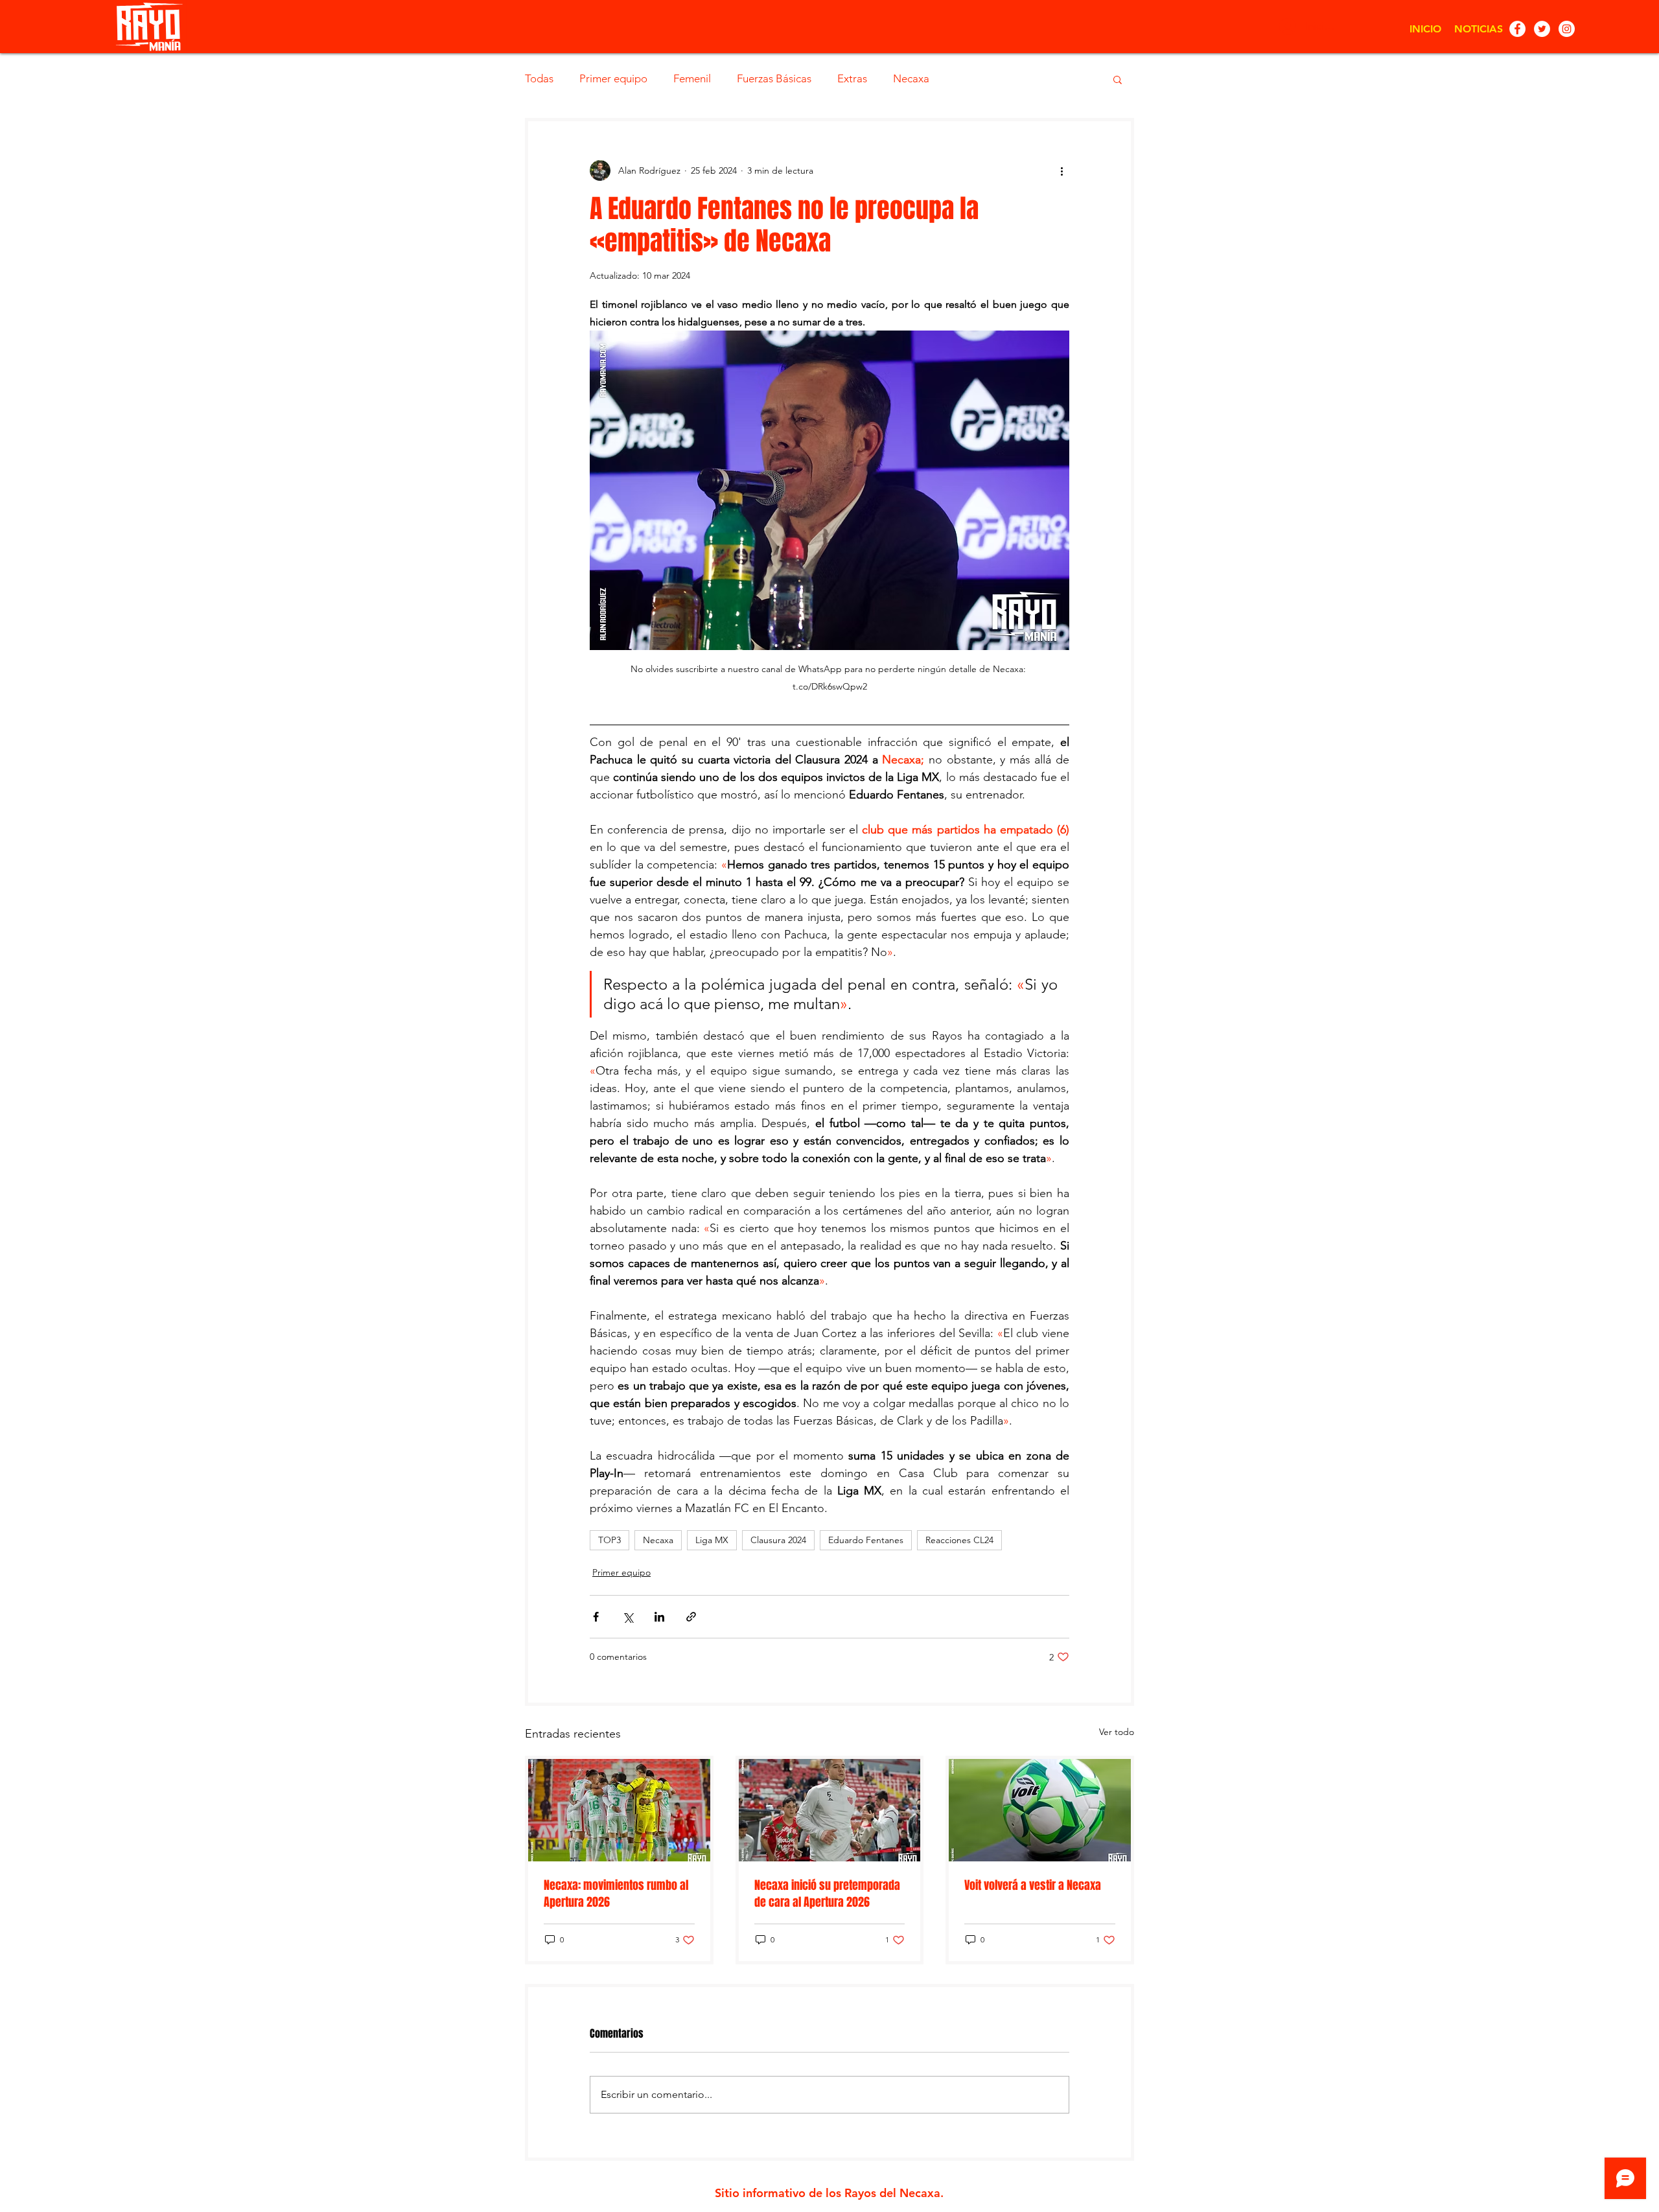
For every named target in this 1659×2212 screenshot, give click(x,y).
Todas (539, 78)
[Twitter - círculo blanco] (1542, 29)
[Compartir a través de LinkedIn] (659, 1617)
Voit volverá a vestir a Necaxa (1033, 1885)
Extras (852, 78)
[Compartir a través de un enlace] (691, 1617)
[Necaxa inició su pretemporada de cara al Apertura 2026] (830, 1810)
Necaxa (911, 78)
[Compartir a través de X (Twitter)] (628, 1617)
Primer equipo (613, 78)
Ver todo (1117, 1732)
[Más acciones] (1062, 170)
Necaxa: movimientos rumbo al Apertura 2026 (616, 1894)
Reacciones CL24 (959, 1540)
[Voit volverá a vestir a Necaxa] (1040, 1810)
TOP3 (609, 1540)
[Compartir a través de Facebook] (596, 1617)
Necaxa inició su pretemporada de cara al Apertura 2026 (827, 1894)
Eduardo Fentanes (866, 1540)
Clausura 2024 (778, 1540)
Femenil (692, 78)
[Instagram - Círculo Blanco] (1567, 29)
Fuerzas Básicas (774, 78)
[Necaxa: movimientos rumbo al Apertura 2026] (619, 1810)
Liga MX (712, 1540)
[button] (1118, 79)
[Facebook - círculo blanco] (1517, 29)
